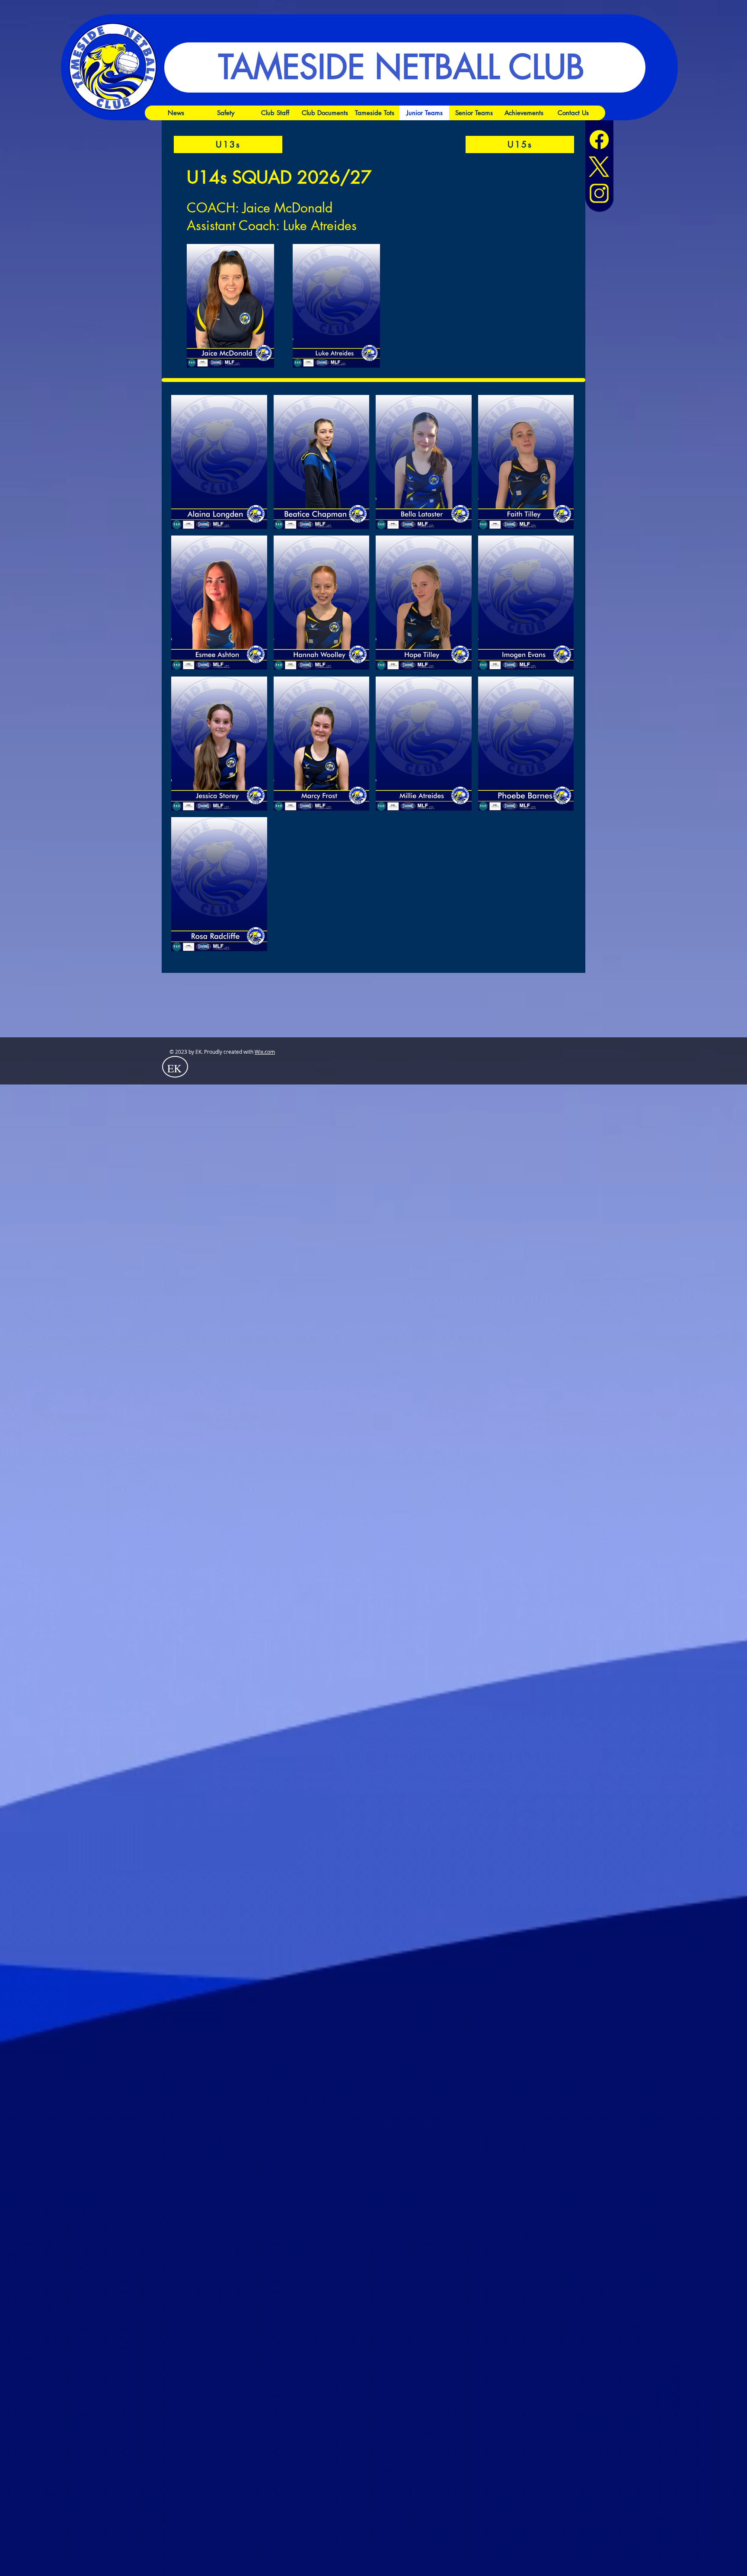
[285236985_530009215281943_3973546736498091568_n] (599, 193)
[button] (219, 462)
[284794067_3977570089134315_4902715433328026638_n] (599, 140)
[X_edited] (599, 167)
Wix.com (265, 1052)
